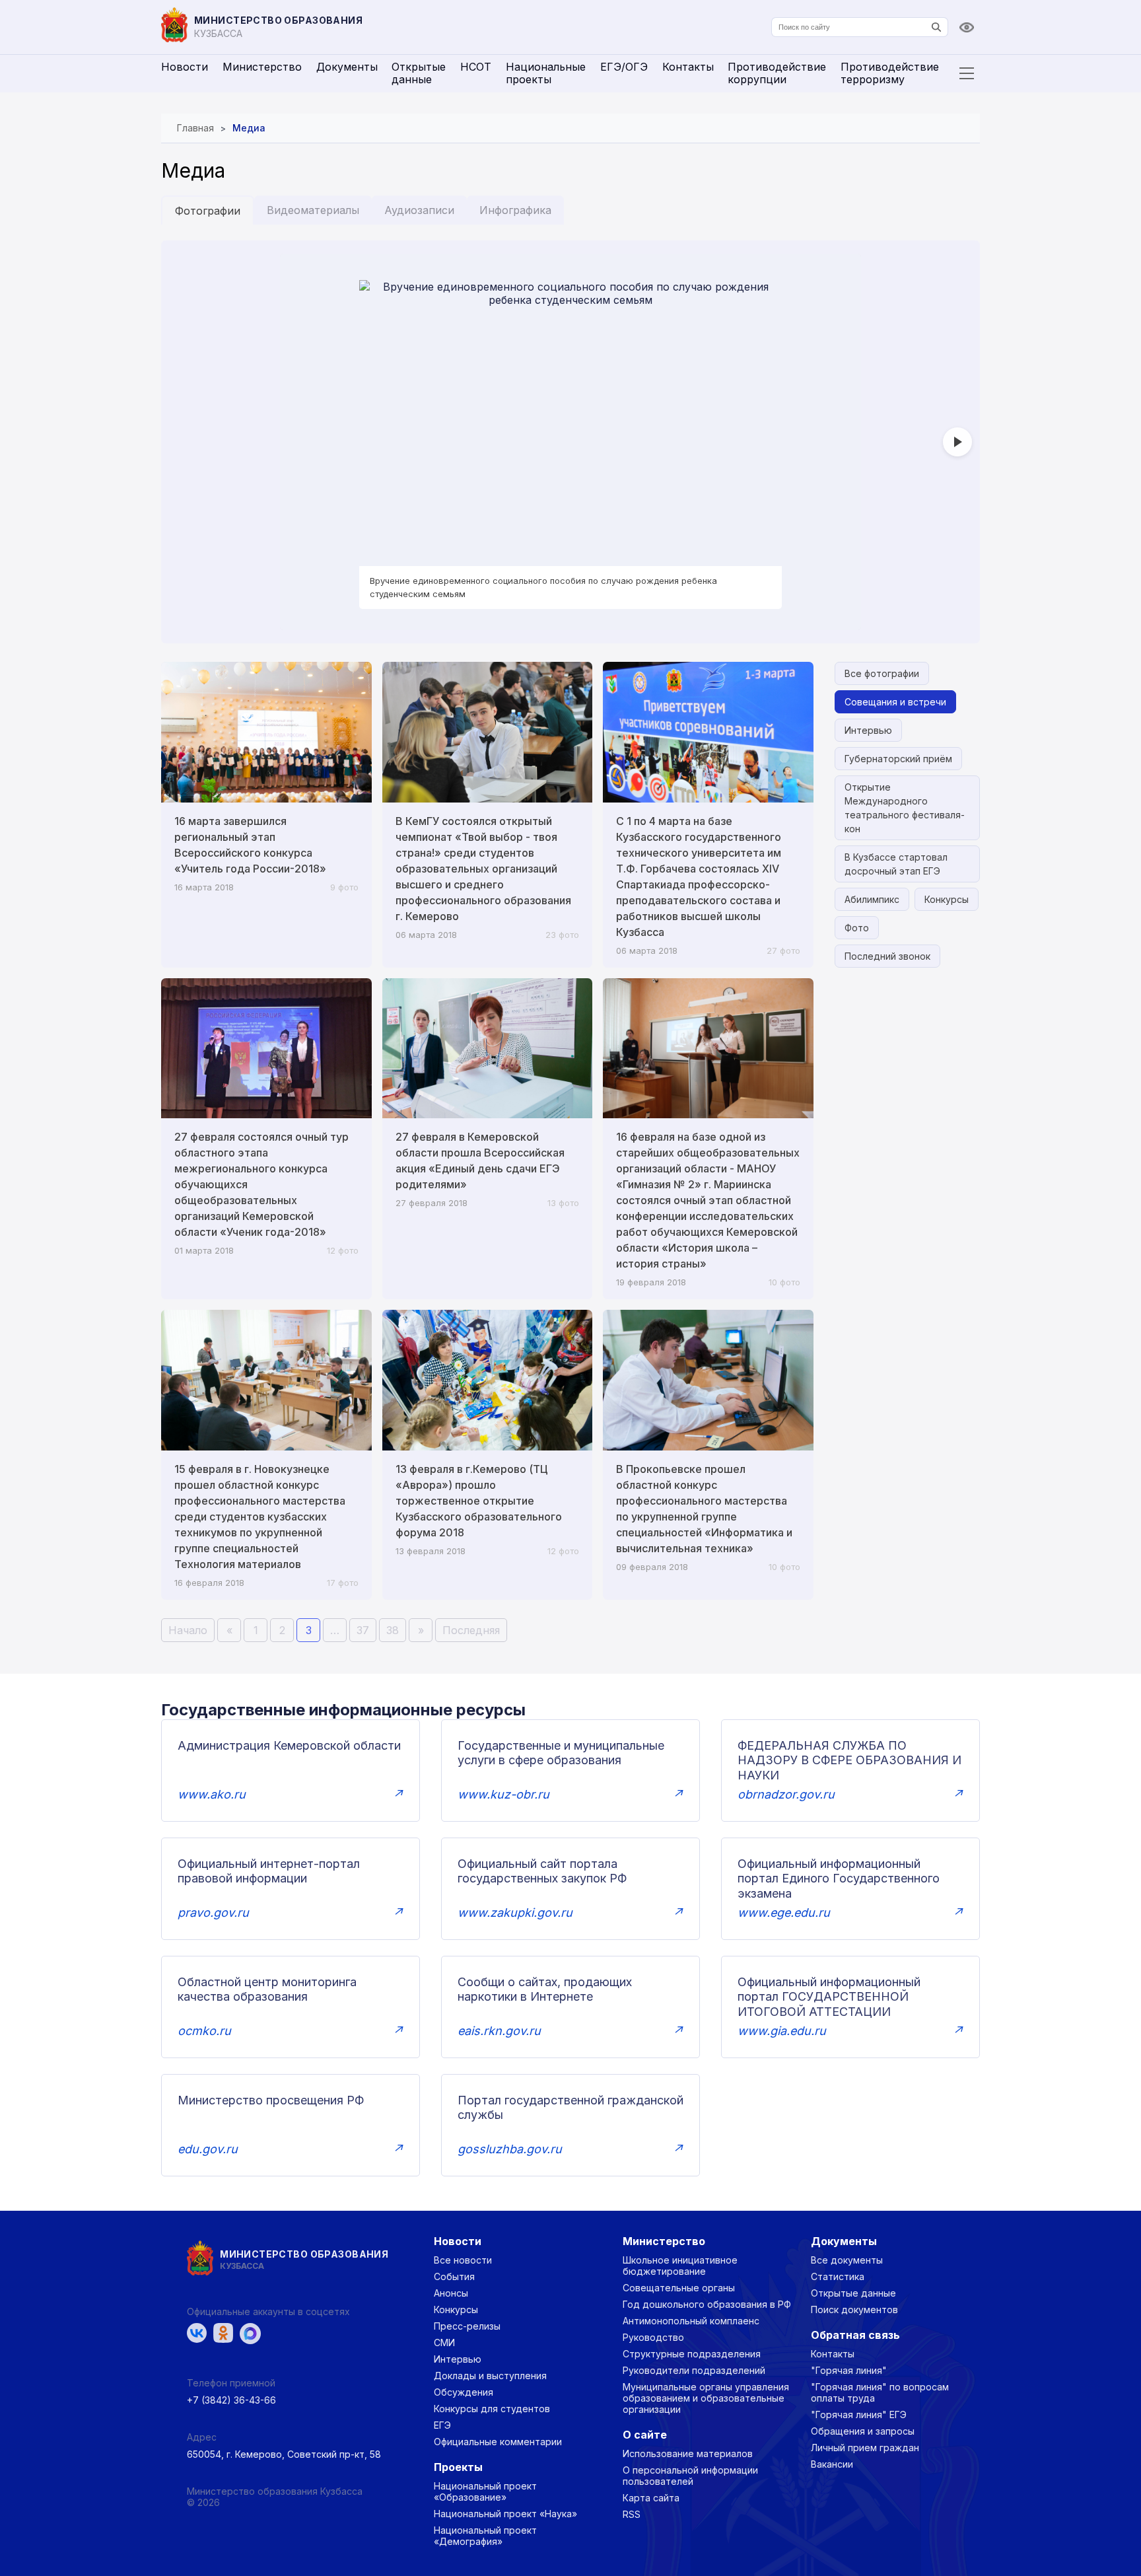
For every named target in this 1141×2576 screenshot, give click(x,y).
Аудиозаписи (419, 210)
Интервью (868, 730)
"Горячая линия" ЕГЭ (859, 2415)
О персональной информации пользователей (690, 2476)
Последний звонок (887, 956)
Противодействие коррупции (777, 73)
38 (393, 1630)
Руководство (653, 2337)
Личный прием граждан (865, 2448)
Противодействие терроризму (890, 73)
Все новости (463, 2260)
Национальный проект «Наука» (505, 2514)
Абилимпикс (872, 899)
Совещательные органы (679, 2288)
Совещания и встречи (895, 702)
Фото (857, 928)
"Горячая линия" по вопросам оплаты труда (880, 2392)
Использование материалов (688, 2453)
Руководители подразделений (694, 2370)
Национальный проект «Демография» (485, 2536)
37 (363, 1630)
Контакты (688, 67)
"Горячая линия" (849, 2370)
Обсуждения (464, 2392)
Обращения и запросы (863, 2431)
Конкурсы (947, 899)
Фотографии (208, 211)
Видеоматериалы (313, 210)
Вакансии (832, 2464)
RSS (632, 2514)
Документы (347, 67)
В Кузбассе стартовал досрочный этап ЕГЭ (896, 864)
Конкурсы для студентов (492, 2409)
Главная (195, 128)
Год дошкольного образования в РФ (707, 2304)
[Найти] (936, 27)
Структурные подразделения (692, 2354)
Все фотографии (882, 673)
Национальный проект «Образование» (485, 2491)
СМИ (444, 2343)
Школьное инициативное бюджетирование (680, 2266)
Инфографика (515, 210)
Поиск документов (854, 2309)
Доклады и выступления (490, 2376)
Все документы (847, 2260)
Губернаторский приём (898, 759)
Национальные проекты (546, 73)
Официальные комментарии (498, 2442)
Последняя (471, 1630)
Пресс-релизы (467, 2326)
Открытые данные (419, 73)
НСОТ (476, 67)
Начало (188, 1630)
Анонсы (451, 2293)
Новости (185, 67)
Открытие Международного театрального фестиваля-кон (905, 808)
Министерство (262, 67)
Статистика (838, 2276)
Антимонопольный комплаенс (691, 2321)
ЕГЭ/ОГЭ (624, 67)
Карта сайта (651, 2498)
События (454, 2276)
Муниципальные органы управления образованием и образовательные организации (706, 2398)
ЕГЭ (442, 2425)
